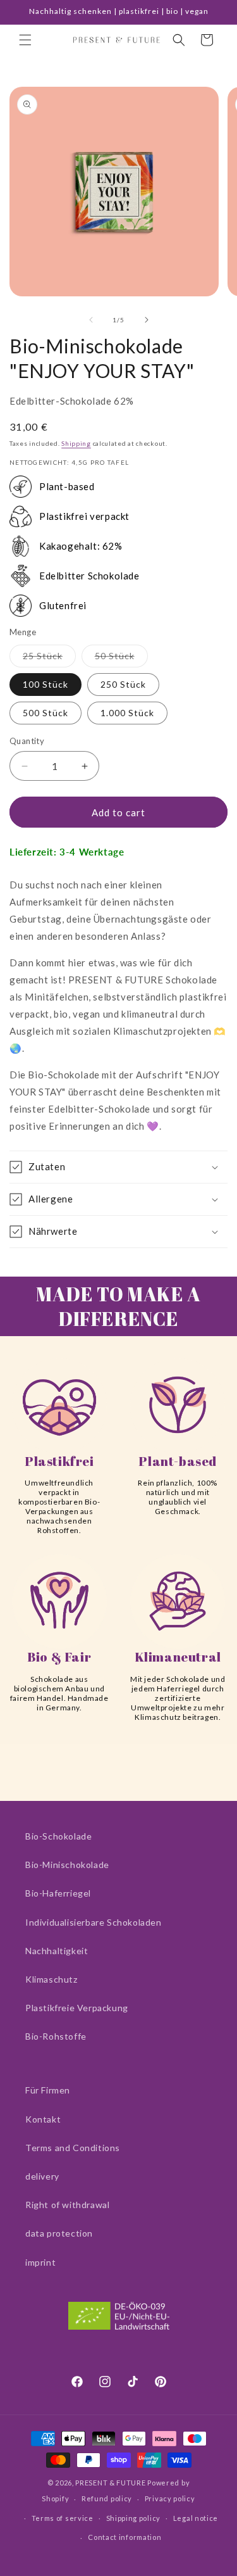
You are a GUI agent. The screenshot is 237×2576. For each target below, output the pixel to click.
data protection (59, 2233)
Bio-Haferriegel (58, 1893)
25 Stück (49, 659)
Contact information (125, 2537)
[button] (25, 40)
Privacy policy (170, 2498)
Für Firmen (48, 2090)
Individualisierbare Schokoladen (94, 1922)
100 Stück (46, 684)
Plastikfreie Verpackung (77, 2008)
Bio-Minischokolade (67, 1865)
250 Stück (123, 684)
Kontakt (43, 2119)
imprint (40, 2262)
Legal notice (196, 2518)
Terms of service (63, 2518)
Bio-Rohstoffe (56, 2036)
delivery (42, 2176)
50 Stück (121, 659)
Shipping (76, 443)
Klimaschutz (52, 1979)
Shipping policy (134, 2518)
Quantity (27, 741)
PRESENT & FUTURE (110, 2483)
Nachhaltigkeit (57, 1951)
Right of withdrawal (67, 2205)
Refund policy (107, 2498)
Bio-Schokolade (58, 1836)
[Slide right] (147, 320)
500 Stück (46, 713)
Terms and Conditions (73, 2148)
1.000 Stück (127, 713)
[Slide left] (91, 320)
